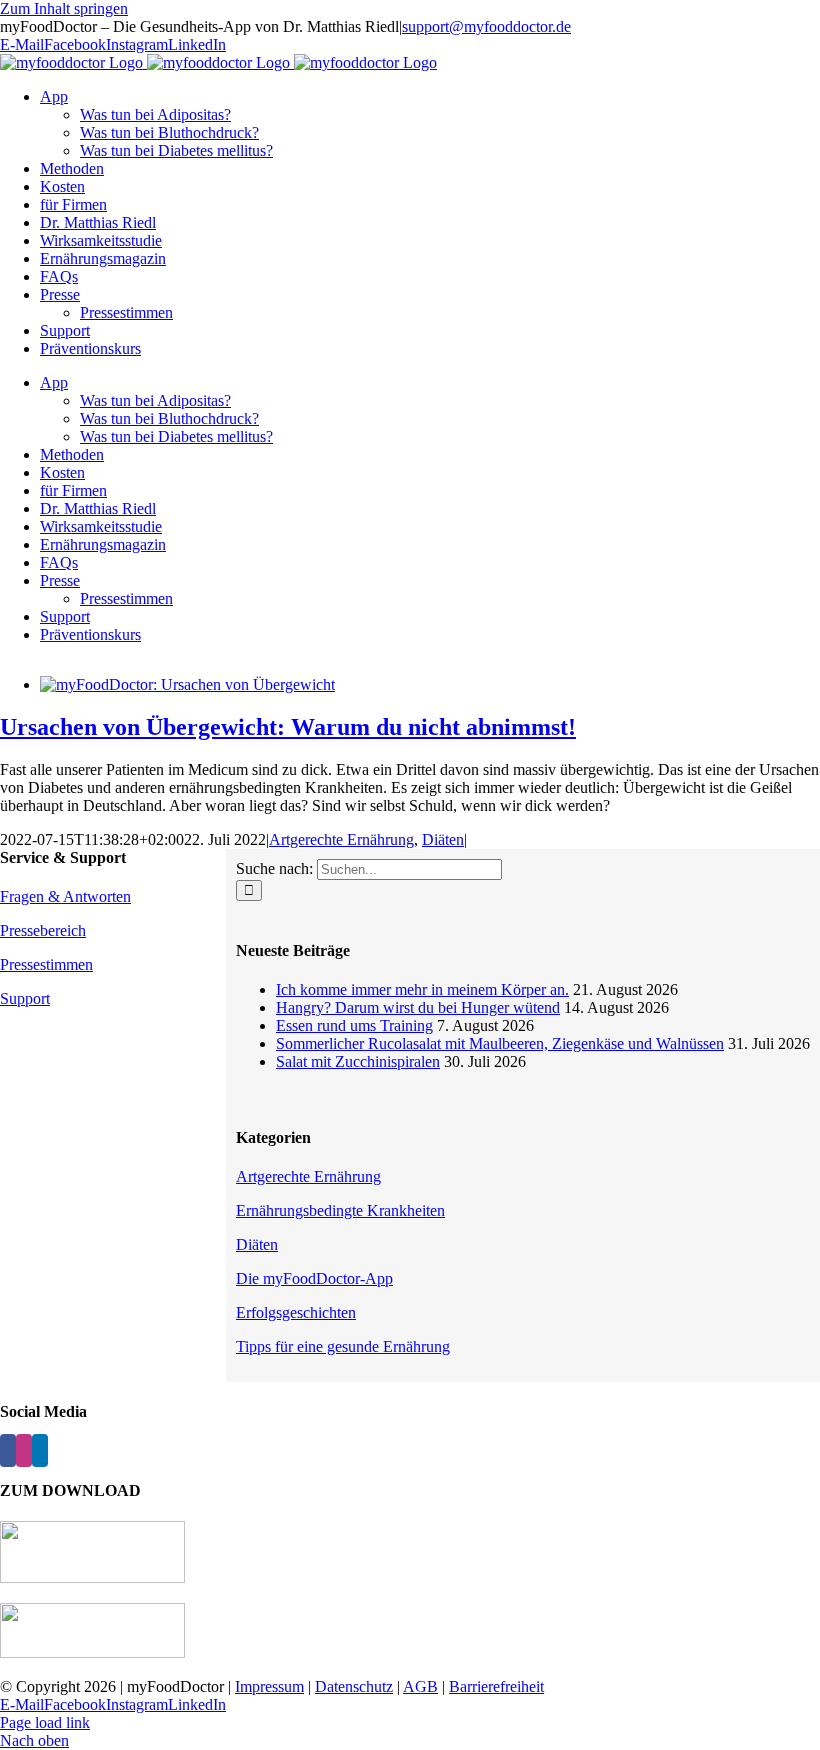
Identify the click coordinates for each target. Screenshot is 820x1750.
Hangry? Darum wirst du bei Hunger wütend (418, 1007)
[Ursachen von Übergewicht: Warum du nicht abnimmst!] (187, 684)
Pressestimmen (46, 964)
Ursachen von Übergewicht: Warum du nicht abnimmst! (288, 727)
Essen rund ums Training (354, 1025)
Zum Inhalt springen (64, 8)
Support (25, 998)
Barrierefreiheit (496, 1686)
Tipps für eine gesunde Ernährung (343, 1346)
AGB (420, 1686)
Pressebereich (43, 930)
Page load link (45, 1722)
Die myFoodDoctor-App (314, 1278)
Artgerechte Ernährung (341, 839)
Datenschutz (354, 1686)
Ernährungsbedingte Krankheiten (340, 1210)
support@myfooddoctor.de (486, 26)
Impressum (269, 1686)
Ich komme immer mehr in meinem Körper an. (422, 989)
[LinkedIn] (40, 1450)
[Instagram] (24, 1450)
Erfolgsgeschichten (296, 1312)
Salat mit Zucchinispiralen (358, 1061)
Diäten (443, 839)
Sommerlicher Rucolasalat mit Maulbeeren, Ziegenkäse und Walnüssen (500, 1043)
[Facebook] (8, 1450)
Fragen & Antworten (65, 896)
